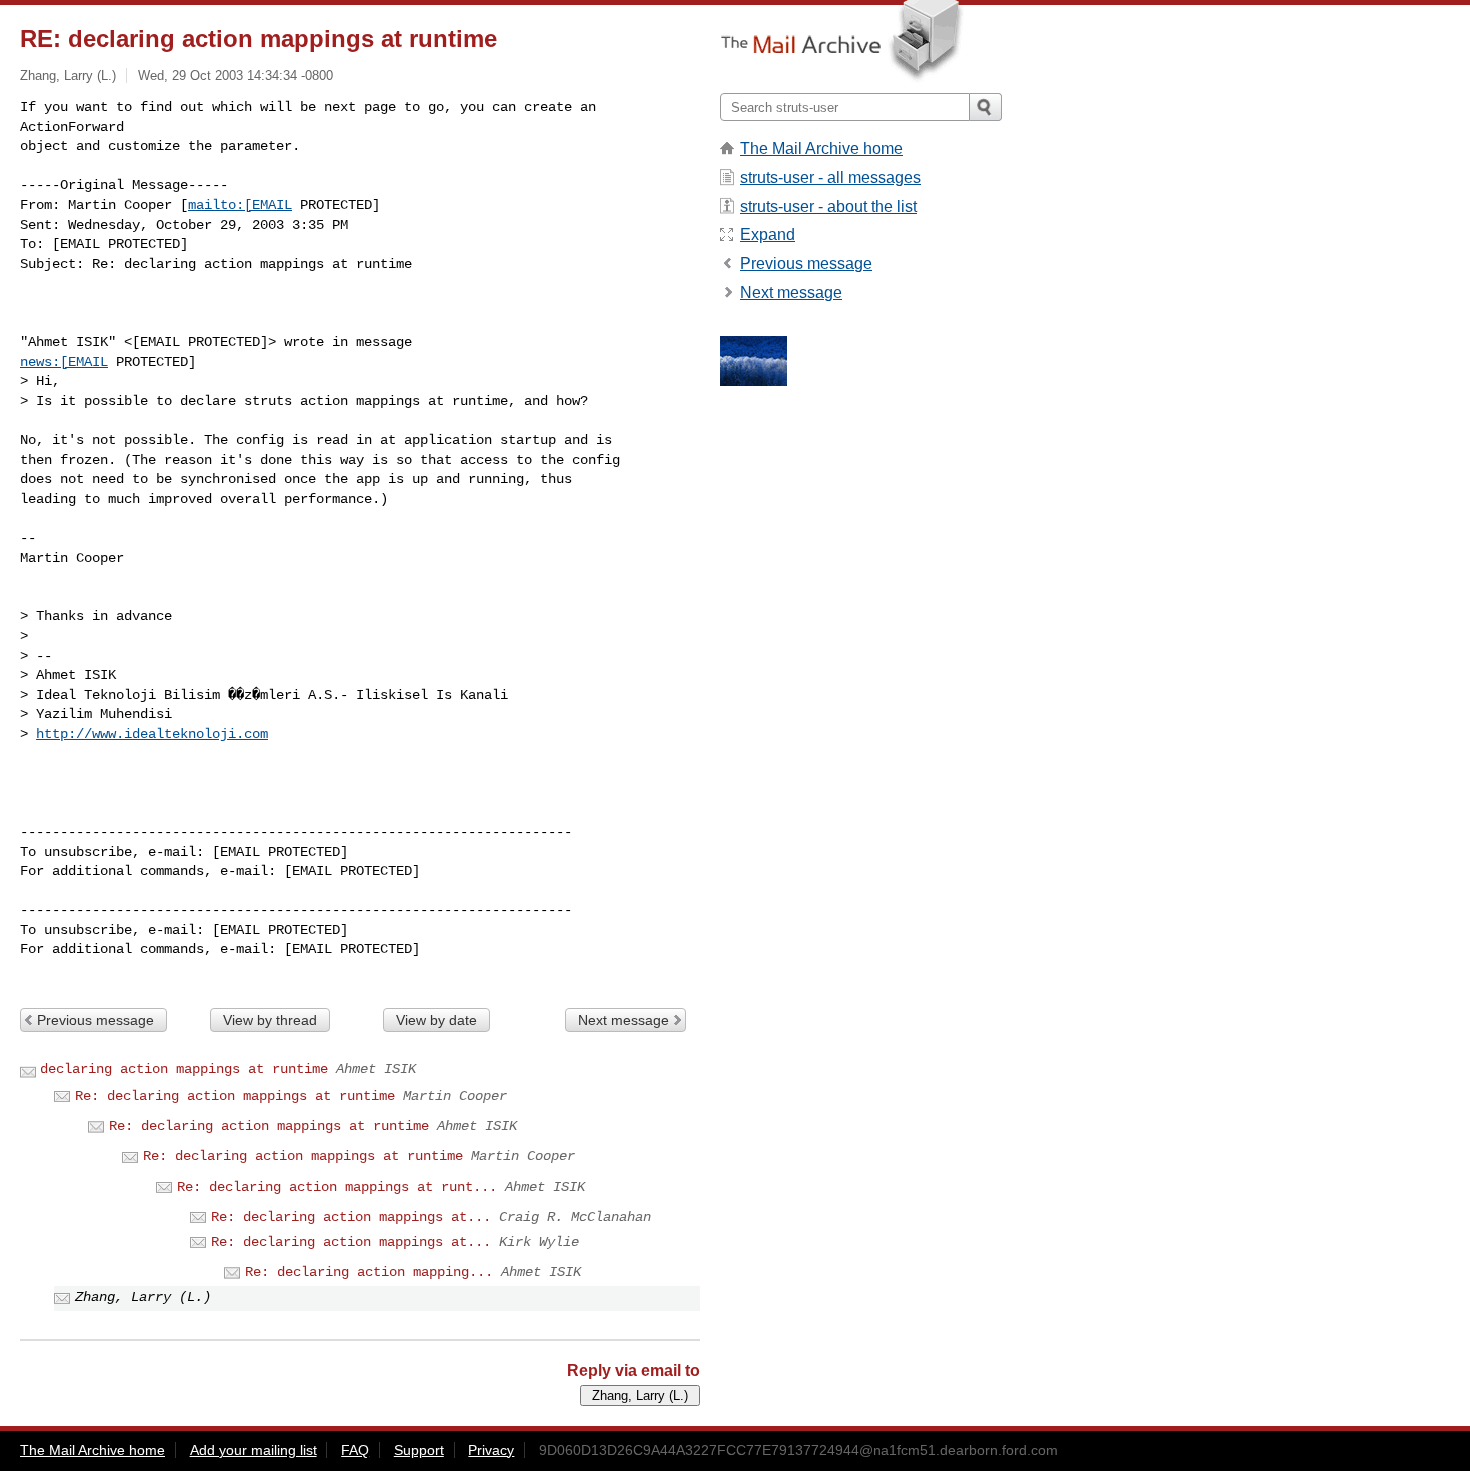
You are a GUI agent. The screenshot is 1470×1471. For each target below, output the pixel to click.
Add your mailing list (253, 1450)
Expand (767, 234)
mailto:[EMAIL (240, 205)
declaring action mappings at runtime (184, 1069)
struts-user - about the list (828, 206)
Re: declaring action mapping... (369, 1272)
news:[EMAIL (64, 362)
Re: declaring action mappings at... (351, 1217)
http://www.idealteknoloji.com (152, 734)
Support (419, 1450)
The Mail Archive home (821, 148)
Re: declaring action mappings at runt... (337, 1187)
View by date (436, 1020)
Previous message (95, 1020)
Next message (623, 1020)
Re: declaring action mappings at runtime (235, 1096)
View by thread (270, 1020)
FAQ (355, 1450)
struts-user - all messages (830, 177)
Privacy (491, 1450)
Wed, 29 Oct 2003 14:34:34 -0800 (235, 75)
